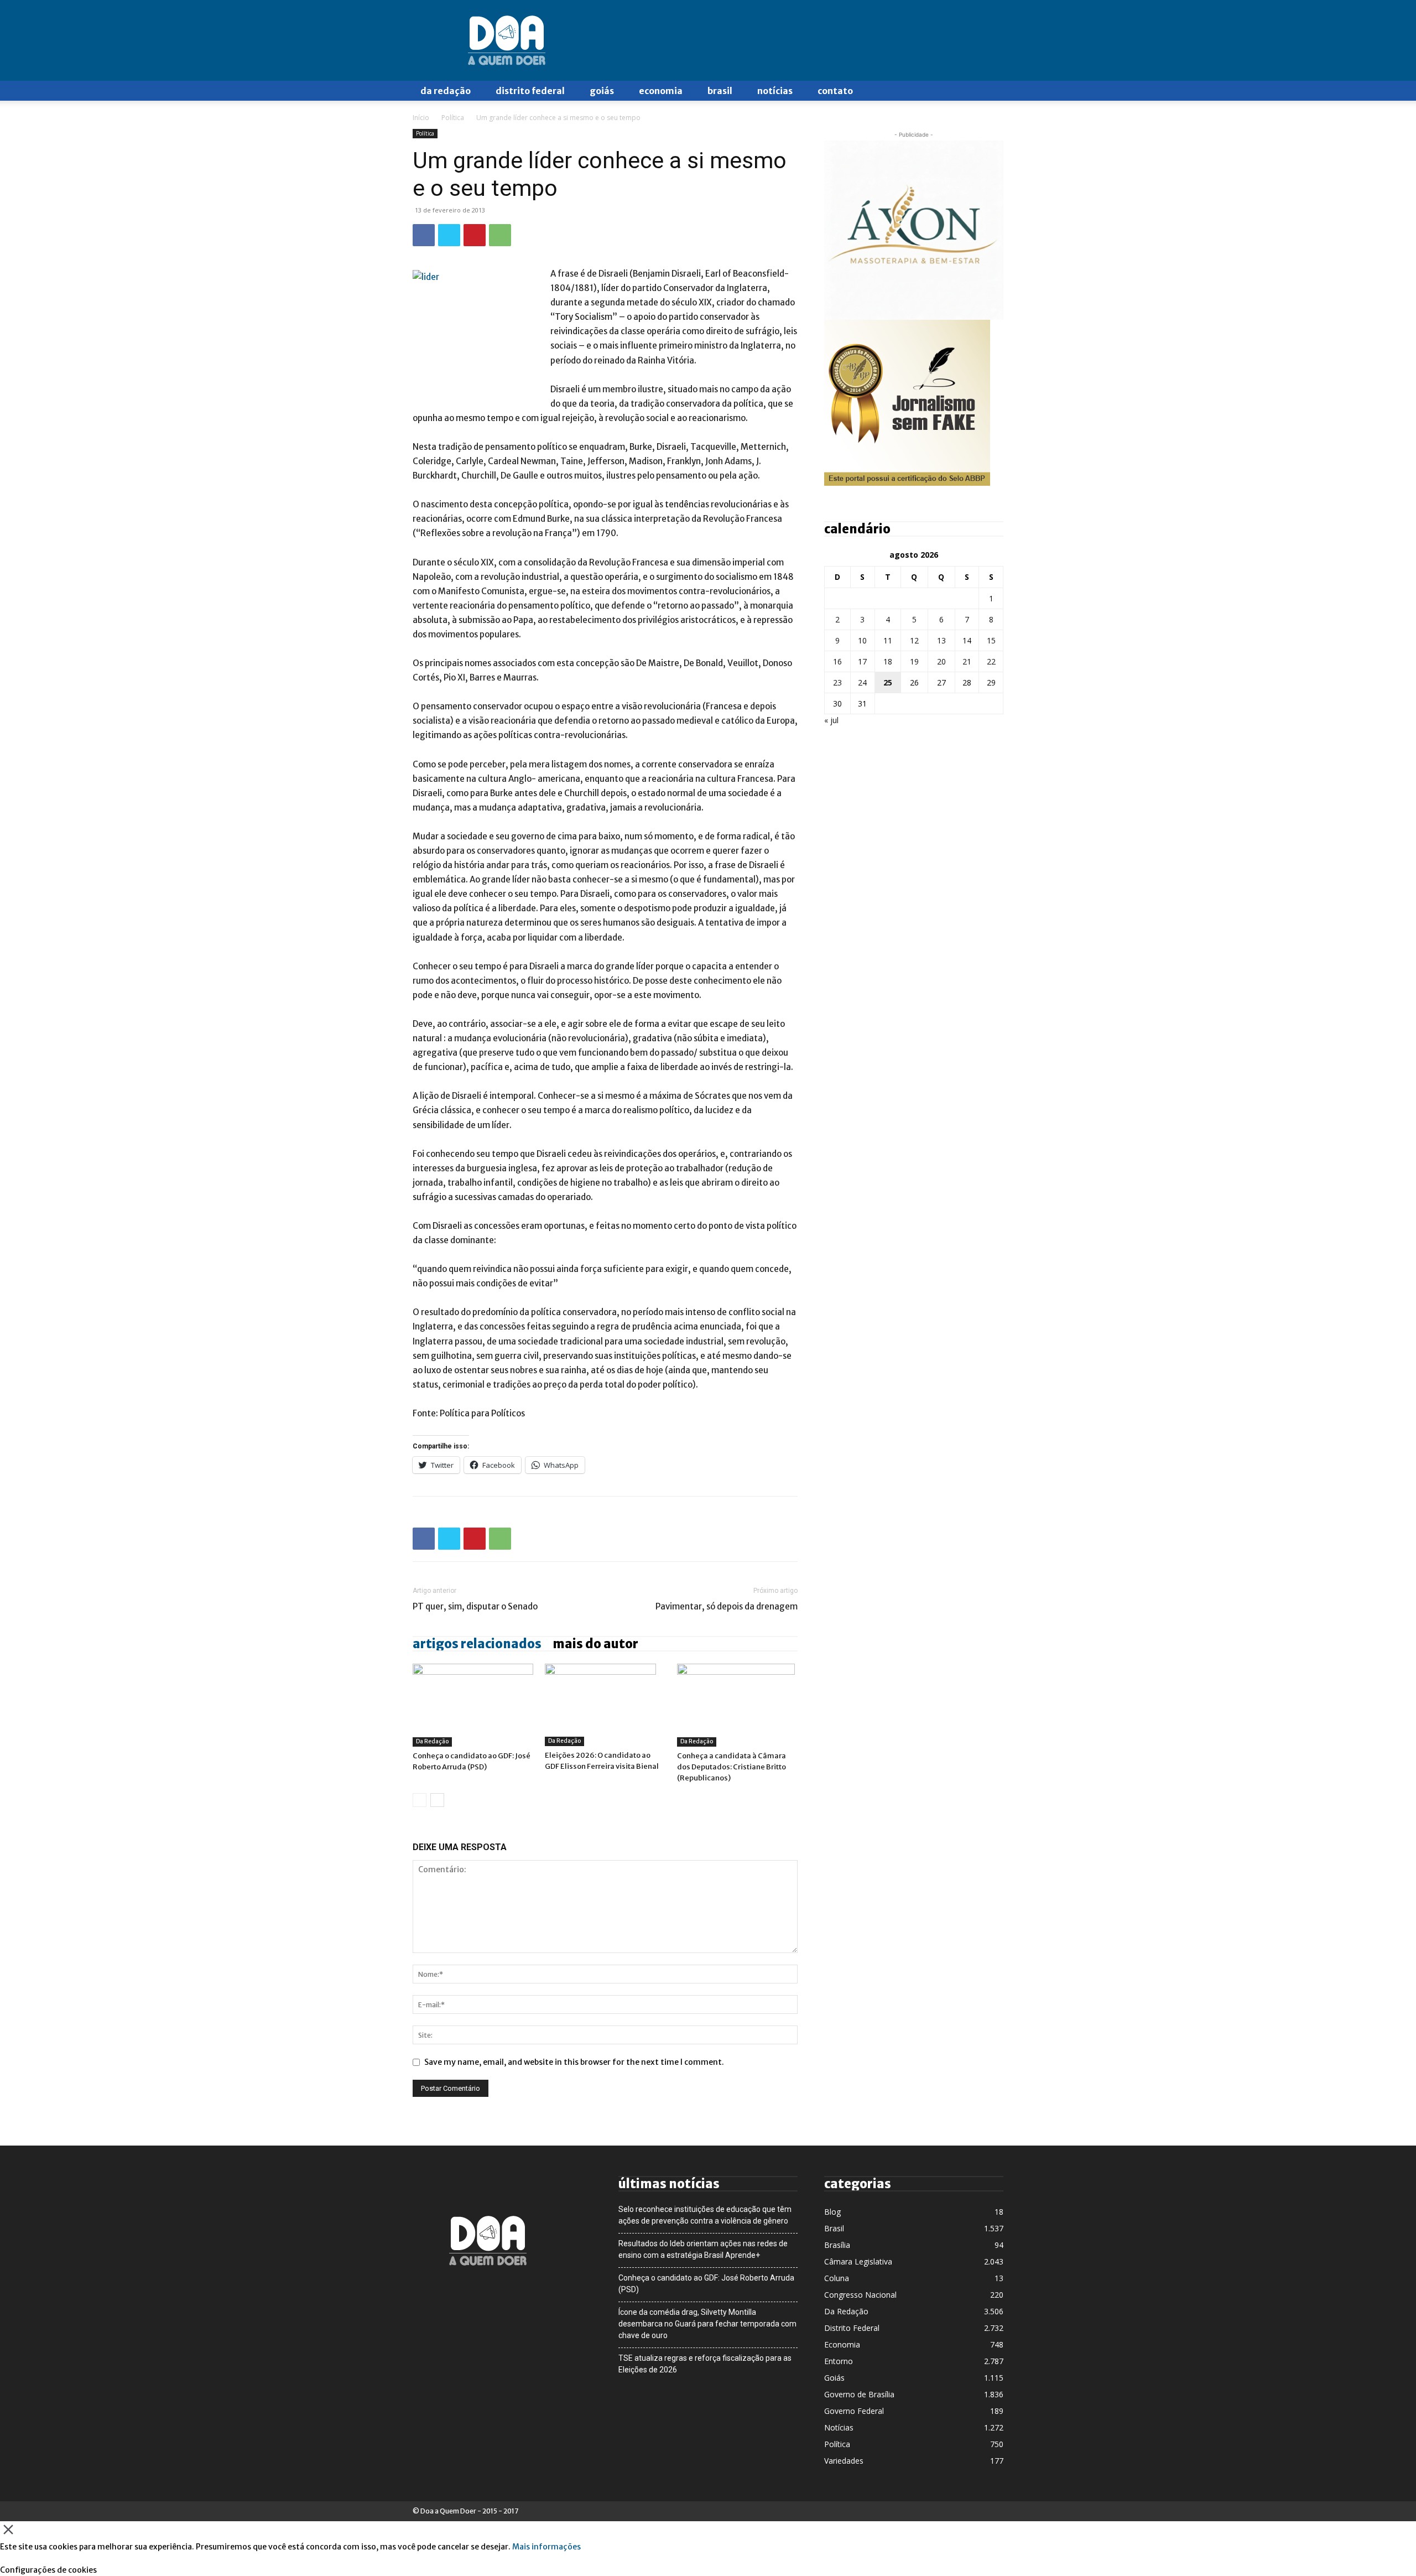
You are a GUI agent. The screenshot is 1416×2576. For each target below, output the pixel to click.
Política (453, 118)
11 (888, 640)
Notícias (775, 91)
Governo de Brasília (859, 2394)
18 (888, 661)
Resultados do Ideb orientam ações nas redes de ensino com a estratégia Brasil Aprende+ (703, 2249)
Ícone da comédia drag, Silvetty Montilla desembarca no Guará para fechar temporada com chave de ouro (707, 2324)
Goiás (602, 91)
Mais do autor (595, 1644)
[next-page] (437, 1800)
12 (914, 640)
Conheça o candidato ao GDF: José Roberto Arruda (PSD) (706, 2284)
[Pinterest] (475, 235)
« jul (831, 720)
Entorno (839, 2361)
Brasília (837, 2245)
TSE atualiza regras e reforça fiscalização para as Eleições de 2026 (705, 2364)
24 (862, 682)
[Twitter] (449, 235)
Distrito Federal (530, 91)
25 (888, 682)
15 (991, 640)
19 (914, 661)
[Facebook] (424, 235)
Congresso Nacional (860, 2295)
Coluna (837, 2278)
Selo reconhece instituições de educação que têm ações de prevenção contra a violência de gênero (705, 2215)
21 (967, 661)
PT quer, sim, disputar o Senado (475, 1606)
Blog (832, 2212)
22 (991, 661)
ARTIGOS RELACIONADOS (477, 1644)
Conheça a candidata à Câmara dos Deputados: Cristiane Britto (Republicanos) (732, 1767)
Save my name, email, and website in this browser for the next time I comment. (574, 2062)
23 (837, 682)
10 (862, 640)
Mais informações (546, 2547)
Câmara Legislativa (858, 2261)
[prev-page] (420, 1800)
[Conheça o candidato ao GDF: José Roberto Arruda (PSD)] (473, 1705)
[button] (990, 92)
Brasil (720, 91)
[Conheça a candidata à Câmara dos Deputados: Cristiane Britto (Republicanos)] (737, 1705)
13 (941, 640)
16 (837, 661)
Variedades (844, 2461)
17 (862, 661)
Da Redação (446, 91)
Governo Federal (854, 2411)
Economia (661, 91)
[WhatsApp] (500, 235)
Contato (835, 91)
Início (421, 118)
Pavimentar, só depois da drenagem (727, 1606)
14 (967, 640)
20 (941, 661)
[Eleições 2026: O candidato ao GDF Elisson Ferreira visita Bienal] (605, 1705)
